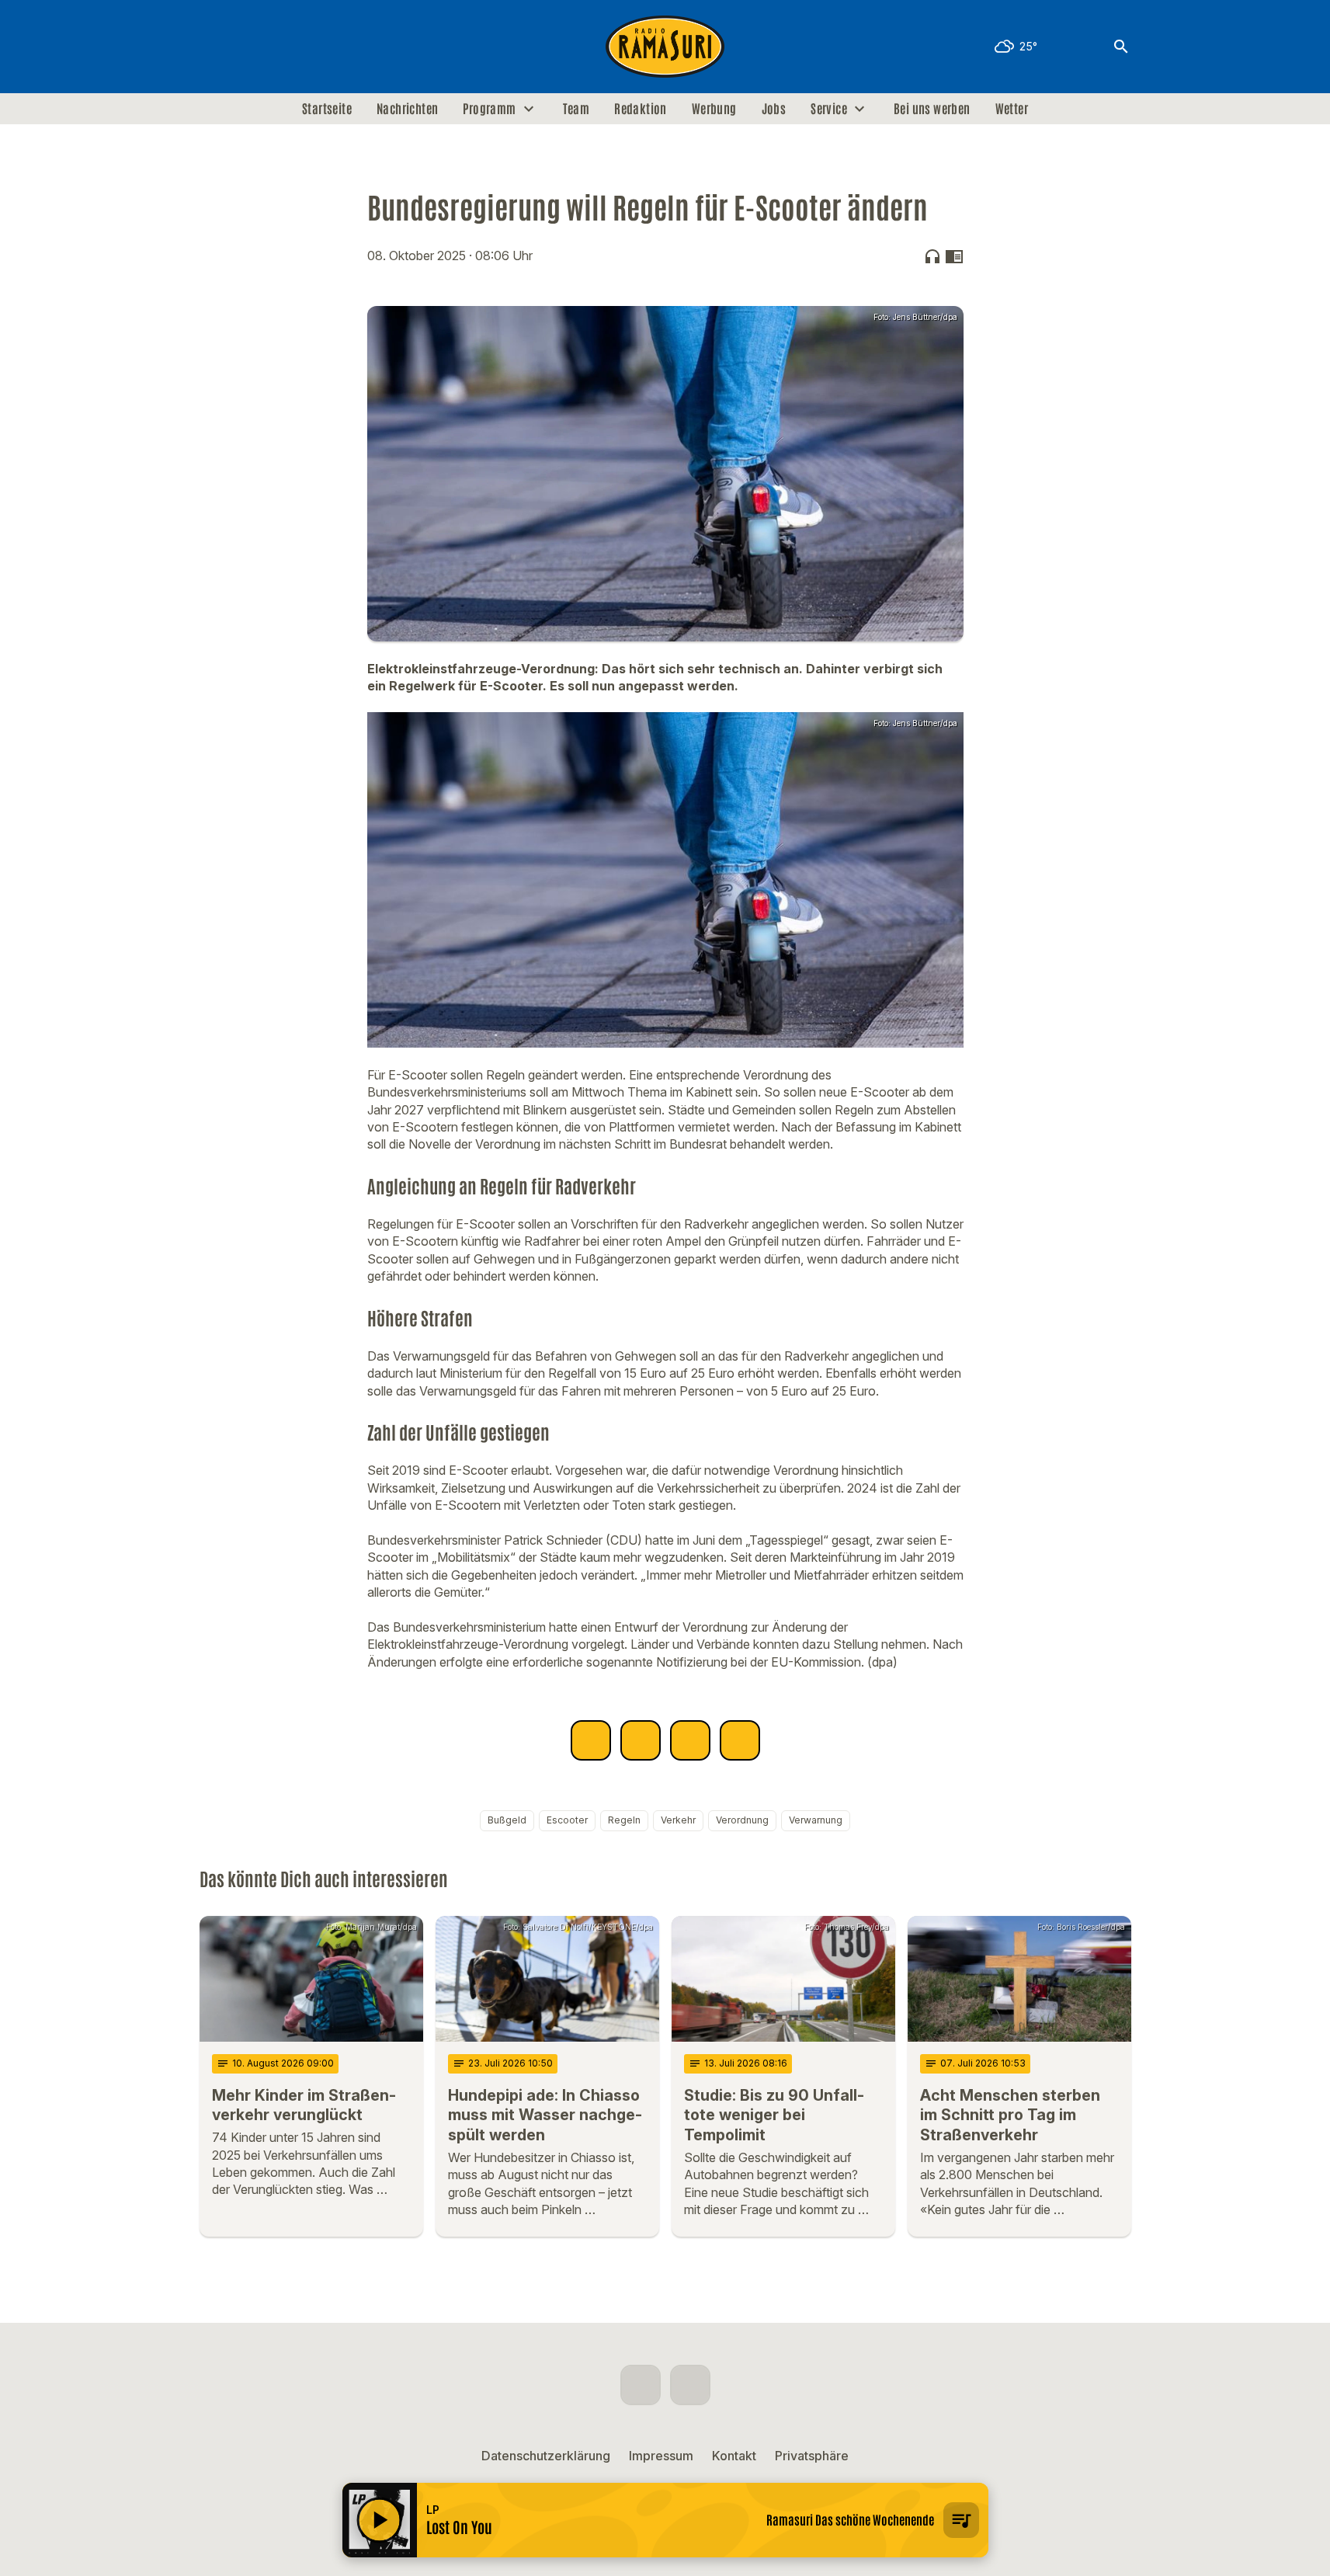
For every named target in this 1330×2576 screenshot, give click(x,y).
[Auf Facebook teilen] (591, 1740)
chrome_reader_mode (954, 256)
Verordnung (742, 1820)
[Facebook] (215, 47)
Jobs (774, 109)
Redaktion (641, 109)
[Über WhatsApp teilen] (690, 1740)
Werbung (714, 109)
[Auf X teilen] (641, 1740)
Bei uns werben (932, 109)
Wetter (1012, 109)
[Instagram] (246, 47)
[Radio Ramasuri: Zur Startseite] (665, 47)
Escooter (567, 1820)
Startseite (327, 109)
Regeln (624, 1820)
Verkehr (678, 1820)
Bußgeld (507, 1820)
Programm (489, 109)
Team (576, 109)
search (1121, 47)
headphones (932, 256)
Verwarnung (816, 1820)
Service (829, 109)
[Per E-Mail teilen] (740, 1740)
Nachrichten (407, 109)
